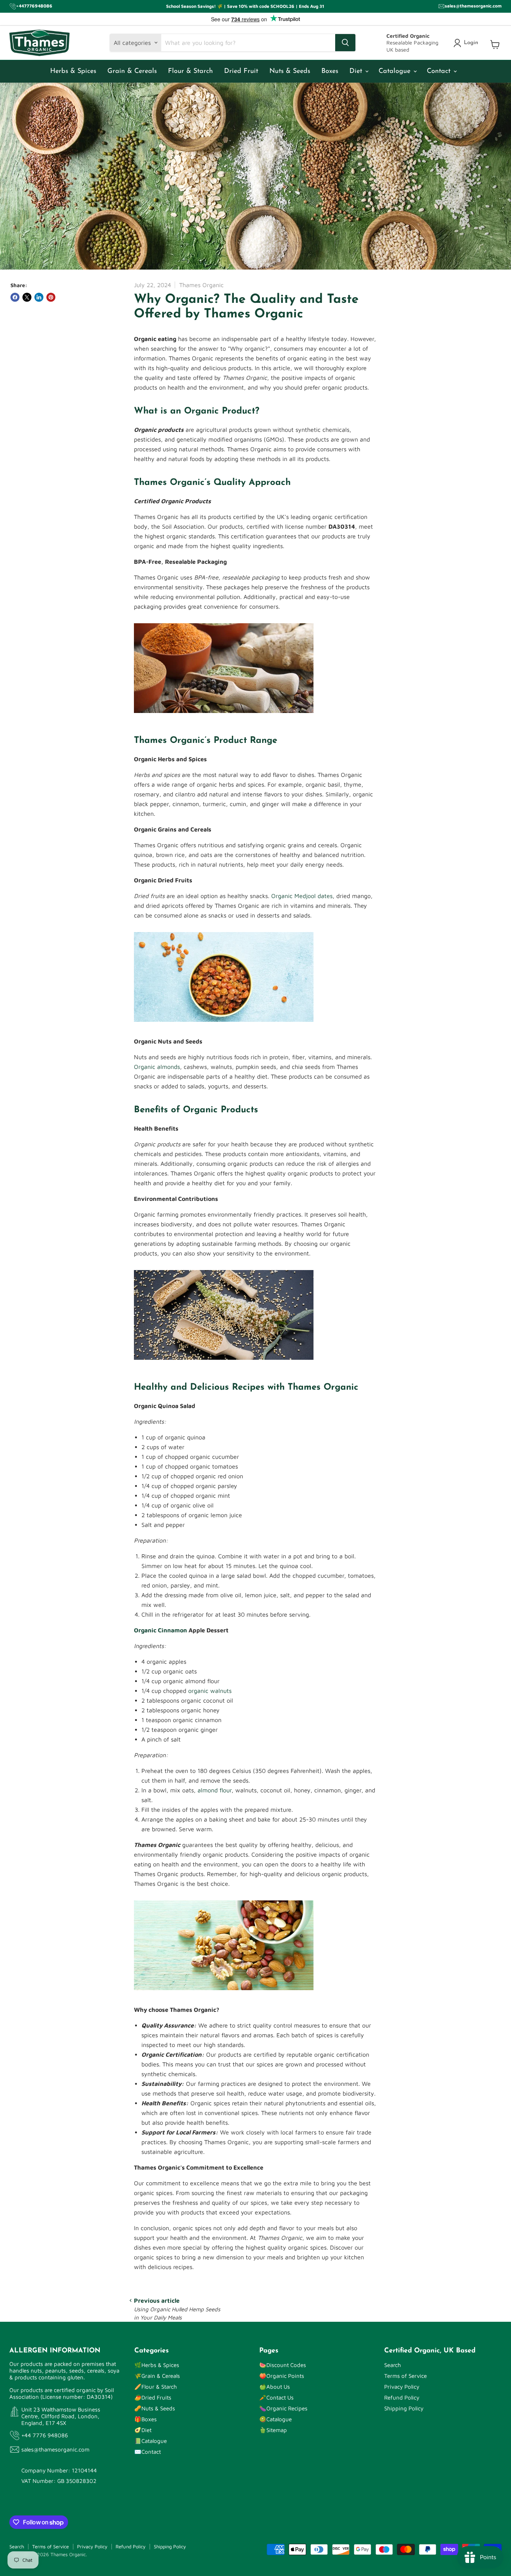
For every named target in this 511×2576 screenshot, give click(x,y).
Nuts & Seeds (290, 71)
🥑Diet (143, 2430)
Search (393, 2365)
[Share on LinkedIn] (39, 297)
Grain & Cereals (132, 71)
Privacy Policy (402, 2387)
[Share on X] (27, 297)
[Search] (345, 43)
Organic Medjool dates (302, 896)
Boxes (330, 71)
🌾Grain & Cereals (157, 2376)
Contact (440, 71)
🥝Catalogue (276, 2419)
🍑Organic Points (282, 2376)
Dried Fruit (241, 71)
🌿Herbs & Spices (157, 2365)
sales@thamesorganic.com (55, 2449)
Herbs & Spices (73, 71)
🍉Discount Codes (283, 2365)
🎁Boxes (146, 2419)
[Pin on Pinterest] (51, 297)
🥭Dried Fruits (153, 2397)
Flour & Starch (190, 71)
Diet (357, 71)
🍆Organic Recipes (283, 2408)
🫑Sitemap (273, 2430)
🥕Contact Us (276, 2397)
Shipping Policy (404, 2408)
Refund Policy (402, 2397)
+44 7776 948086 (45, 2435)
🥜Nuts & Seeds (155, 2408)
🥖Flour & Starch (156, 2387)
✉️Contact (148, 2452)
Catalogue (396, 71)
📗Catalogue (151, 2441)
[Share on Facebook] (15, 297)
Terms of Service (406, 2376)
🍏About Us (275, 2387)
